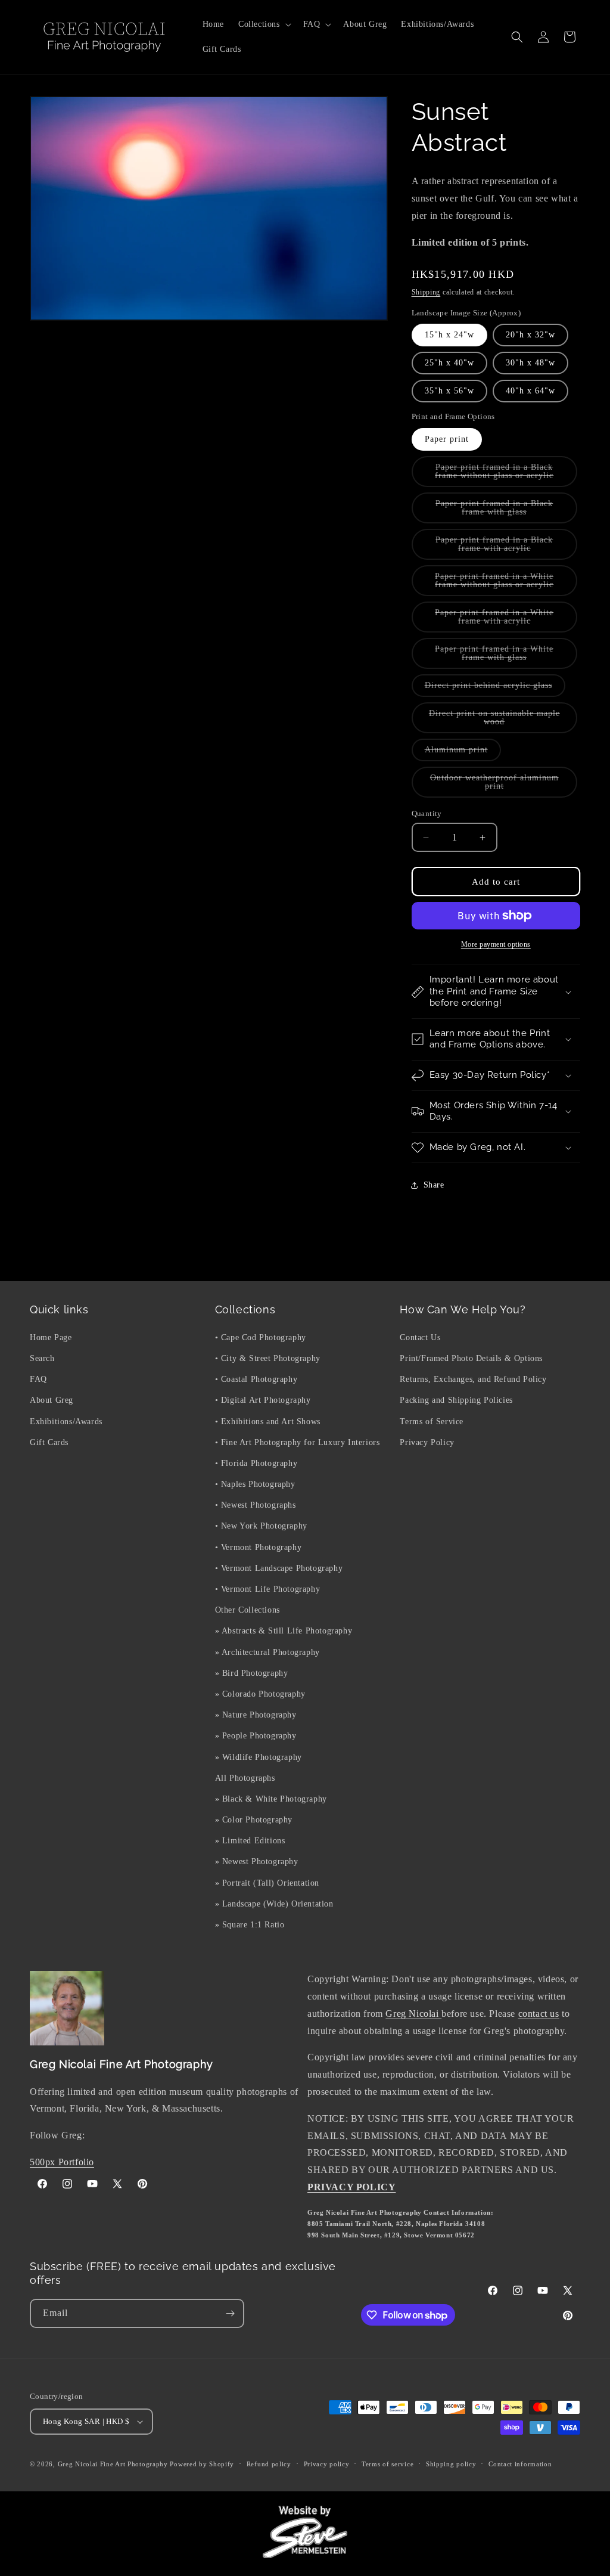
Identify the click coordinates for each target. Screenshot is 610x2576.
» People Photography (256, 1736)
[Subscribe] (230, 2313)
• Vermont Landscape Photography (279, 1568)
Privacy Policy (427, 1442)
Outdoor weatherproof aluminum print (494, 785)
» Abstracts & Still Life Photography (284, 1631)
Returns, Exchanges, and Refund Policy (473, 1379)
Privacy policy (327, 2464)
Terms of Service (432, 1422)
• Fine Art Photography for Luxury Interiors (298, 1442)
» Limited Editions (250, 1841)
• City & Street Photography (268, 1358)
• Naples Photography (255, 1484)
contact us (539, 2014)
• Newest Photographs (256, 1505)
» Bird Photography (252, 1673)
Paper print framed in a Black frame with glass (503, 511)
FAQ (38, 1379)
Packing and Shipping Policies (456, 1400)
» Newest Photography (257, 1862)
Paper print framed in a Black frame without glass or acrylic (506, 475)
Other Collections (248, 1610)
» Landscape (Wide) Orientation (274, 1904)
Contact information (520, 2464)
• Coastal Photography (256, 1379)
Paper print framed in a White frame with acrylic (505, 620)
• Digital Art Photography (263, 1400)
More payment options (496, 944)
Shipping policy (451, 2464)
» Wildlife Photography (259, 1757)
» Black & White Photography (271, 1799)
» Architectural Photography (267, 1652)
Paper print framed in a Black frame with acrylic (505, 548)
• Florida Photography (256, 1463)
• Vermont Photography (259, 1547)
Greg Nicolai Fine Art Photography (113, 2464)
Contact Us (420, 1337)
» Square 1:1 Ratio (250, 1925)
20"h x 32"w (530, 335)
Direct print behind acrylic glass (495, 689)
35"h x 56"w (449, 391)
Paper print (447, 439)
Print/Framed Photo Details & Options (471, 1358)
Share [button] (434, 1185)
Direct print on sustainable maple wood (494, 721)
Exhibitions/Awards (66, 1422)
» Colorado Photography (260, 1694)
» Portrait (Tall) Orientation (267, 1883)
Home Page (51, 1337)
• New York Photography (261, 1526)
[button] (264, 24)
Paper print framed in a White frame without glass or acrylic (506, 584)
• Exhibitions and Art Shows (268, 1422)
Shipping (426, 292)
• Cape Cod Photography (261, 1337)
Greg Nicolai (413, 2014)
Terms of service (388, 2464)
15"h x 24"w (449, 335)
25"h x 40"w (449, 363)
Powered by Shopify (202, 2464)
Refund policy (269, 2464)
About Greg (52, 1400)
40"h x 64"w (530, 391)
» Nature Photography (256, 1715)
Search (42, 1358)
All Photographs (245, 1778)
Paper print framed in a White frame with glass (503, 657)
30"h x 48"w (530, 363)
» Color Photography (254, 1820)
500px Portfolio (62, 2162)
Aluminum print (463, 753)
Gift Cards (49, 1442)
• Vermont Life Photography (268, 1589)
